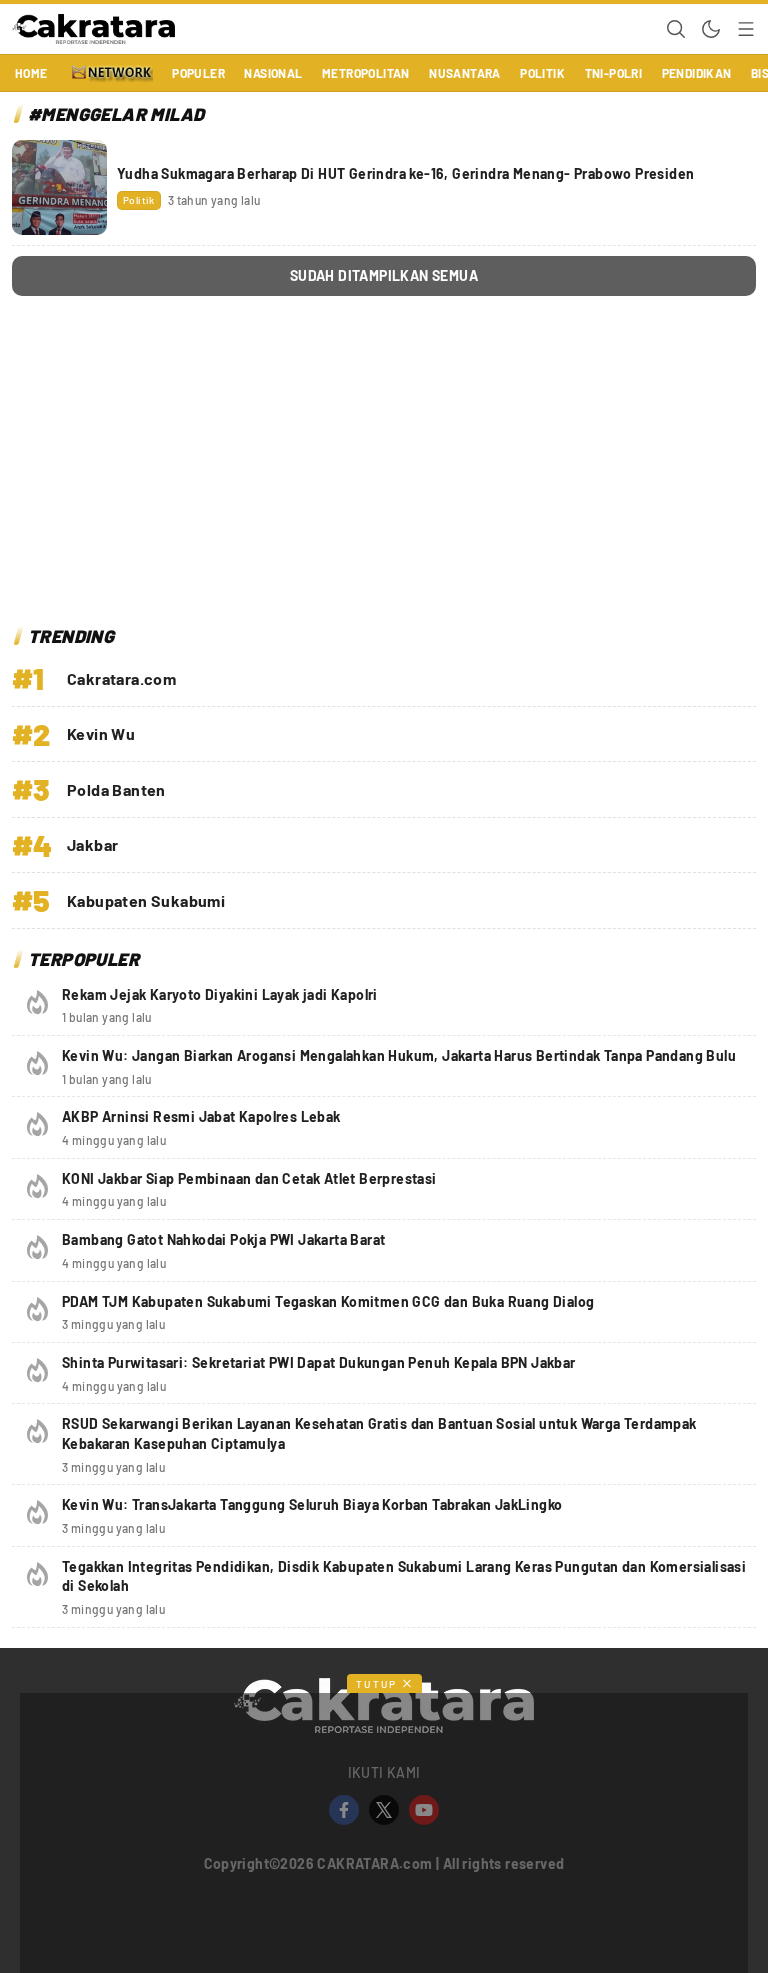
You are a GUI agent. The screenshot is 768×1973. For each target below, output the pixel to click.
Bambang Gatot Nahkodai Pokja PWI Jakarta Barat (223, 1239)
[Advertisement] (384, 466)
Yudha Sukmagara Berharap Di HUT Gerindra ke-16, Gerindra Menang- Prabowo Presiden (405, 173)
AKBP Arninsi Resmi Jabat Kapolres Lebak (201, 1116)
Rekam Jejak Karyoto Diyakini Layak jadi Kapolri (220, 994)
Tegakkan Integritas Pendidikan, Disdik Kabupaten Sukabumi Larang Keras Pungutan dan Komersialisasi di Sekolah (404, 1576)
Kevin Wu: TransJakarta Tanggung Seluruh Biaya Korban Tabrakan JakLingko (312, 1504)
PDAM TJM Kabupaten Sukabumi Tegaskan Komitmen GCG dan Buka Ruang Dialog (328, 1301)
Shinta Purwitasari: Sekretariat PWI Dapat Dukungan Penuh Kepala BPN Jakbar (319, 1362)
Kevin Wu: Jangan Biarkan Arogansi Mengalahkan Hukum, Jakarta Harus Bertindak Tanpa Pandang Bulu (399, 1055)
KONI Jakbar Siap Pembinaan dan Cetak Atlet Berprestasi (249, 1178)
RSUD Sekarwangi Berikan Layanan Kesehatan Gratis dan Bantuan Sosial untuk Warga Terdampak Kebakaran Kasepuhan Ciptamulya (379, 1433)
